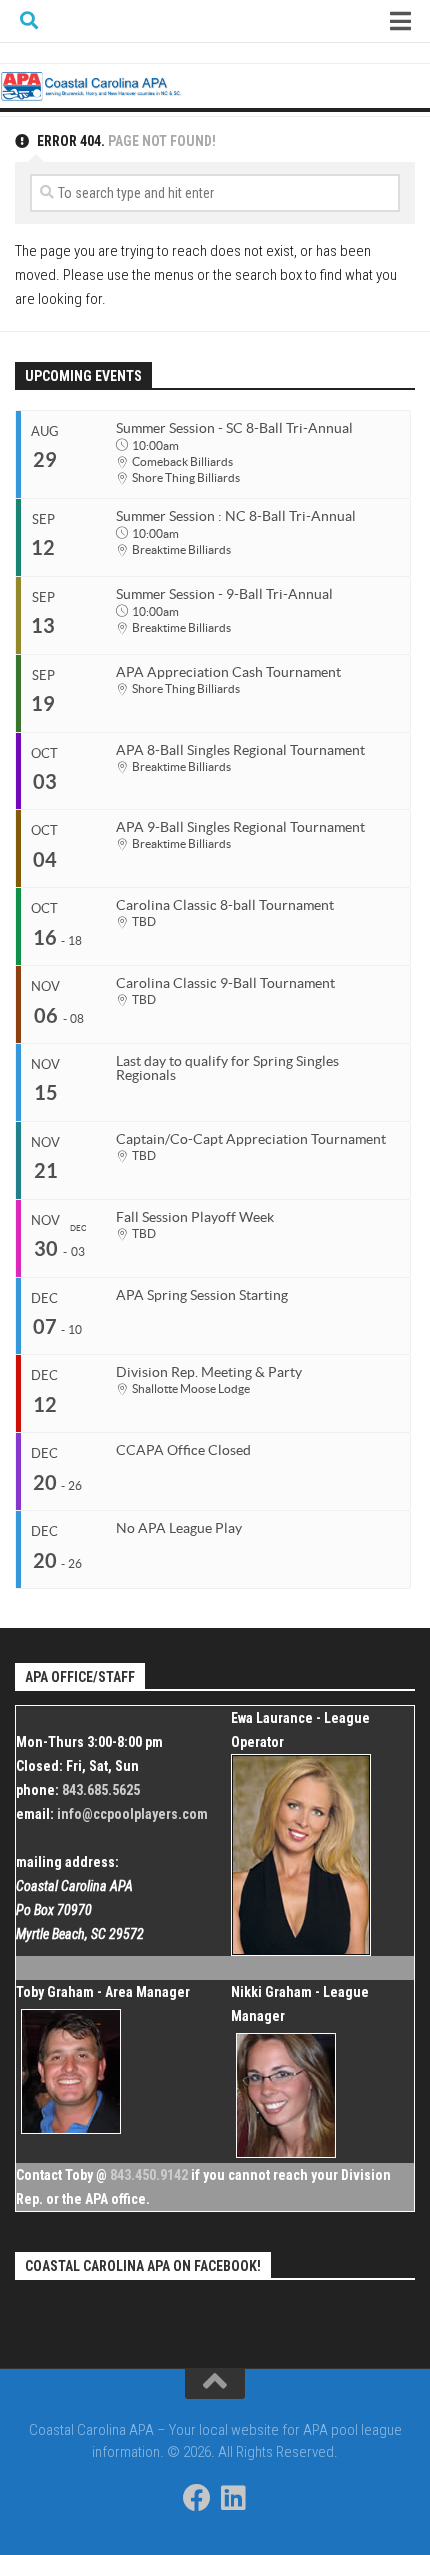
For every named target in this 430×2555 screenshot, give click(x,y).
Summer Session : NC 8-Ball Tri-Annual (236, 516)
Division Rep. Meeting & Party (209, 1372)
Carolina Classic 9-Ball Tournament (225, 983)
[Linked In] (233, 2498)
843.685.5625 (101, 1790)
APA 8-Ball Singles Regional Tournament (240, 750)
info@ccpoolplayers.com (132, 1814)
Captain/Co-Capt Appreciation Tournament (251, 1139)
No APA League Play (179, 1528)
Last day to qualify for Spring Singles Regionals (227, 1068)
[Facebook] (197, 2498)
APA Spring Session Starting (202, 1295)
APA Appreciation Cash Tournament (228, 672)
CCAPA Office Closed (183, 1450)
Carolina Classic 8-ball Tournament (225, 905)
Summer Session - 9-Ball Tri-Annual (224, 594)
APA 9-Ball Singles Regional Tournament (240, 827)
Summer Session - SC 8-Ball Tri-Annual (234, 428)
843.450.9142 (149, 2175)
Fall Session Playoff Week (195, 1217)
